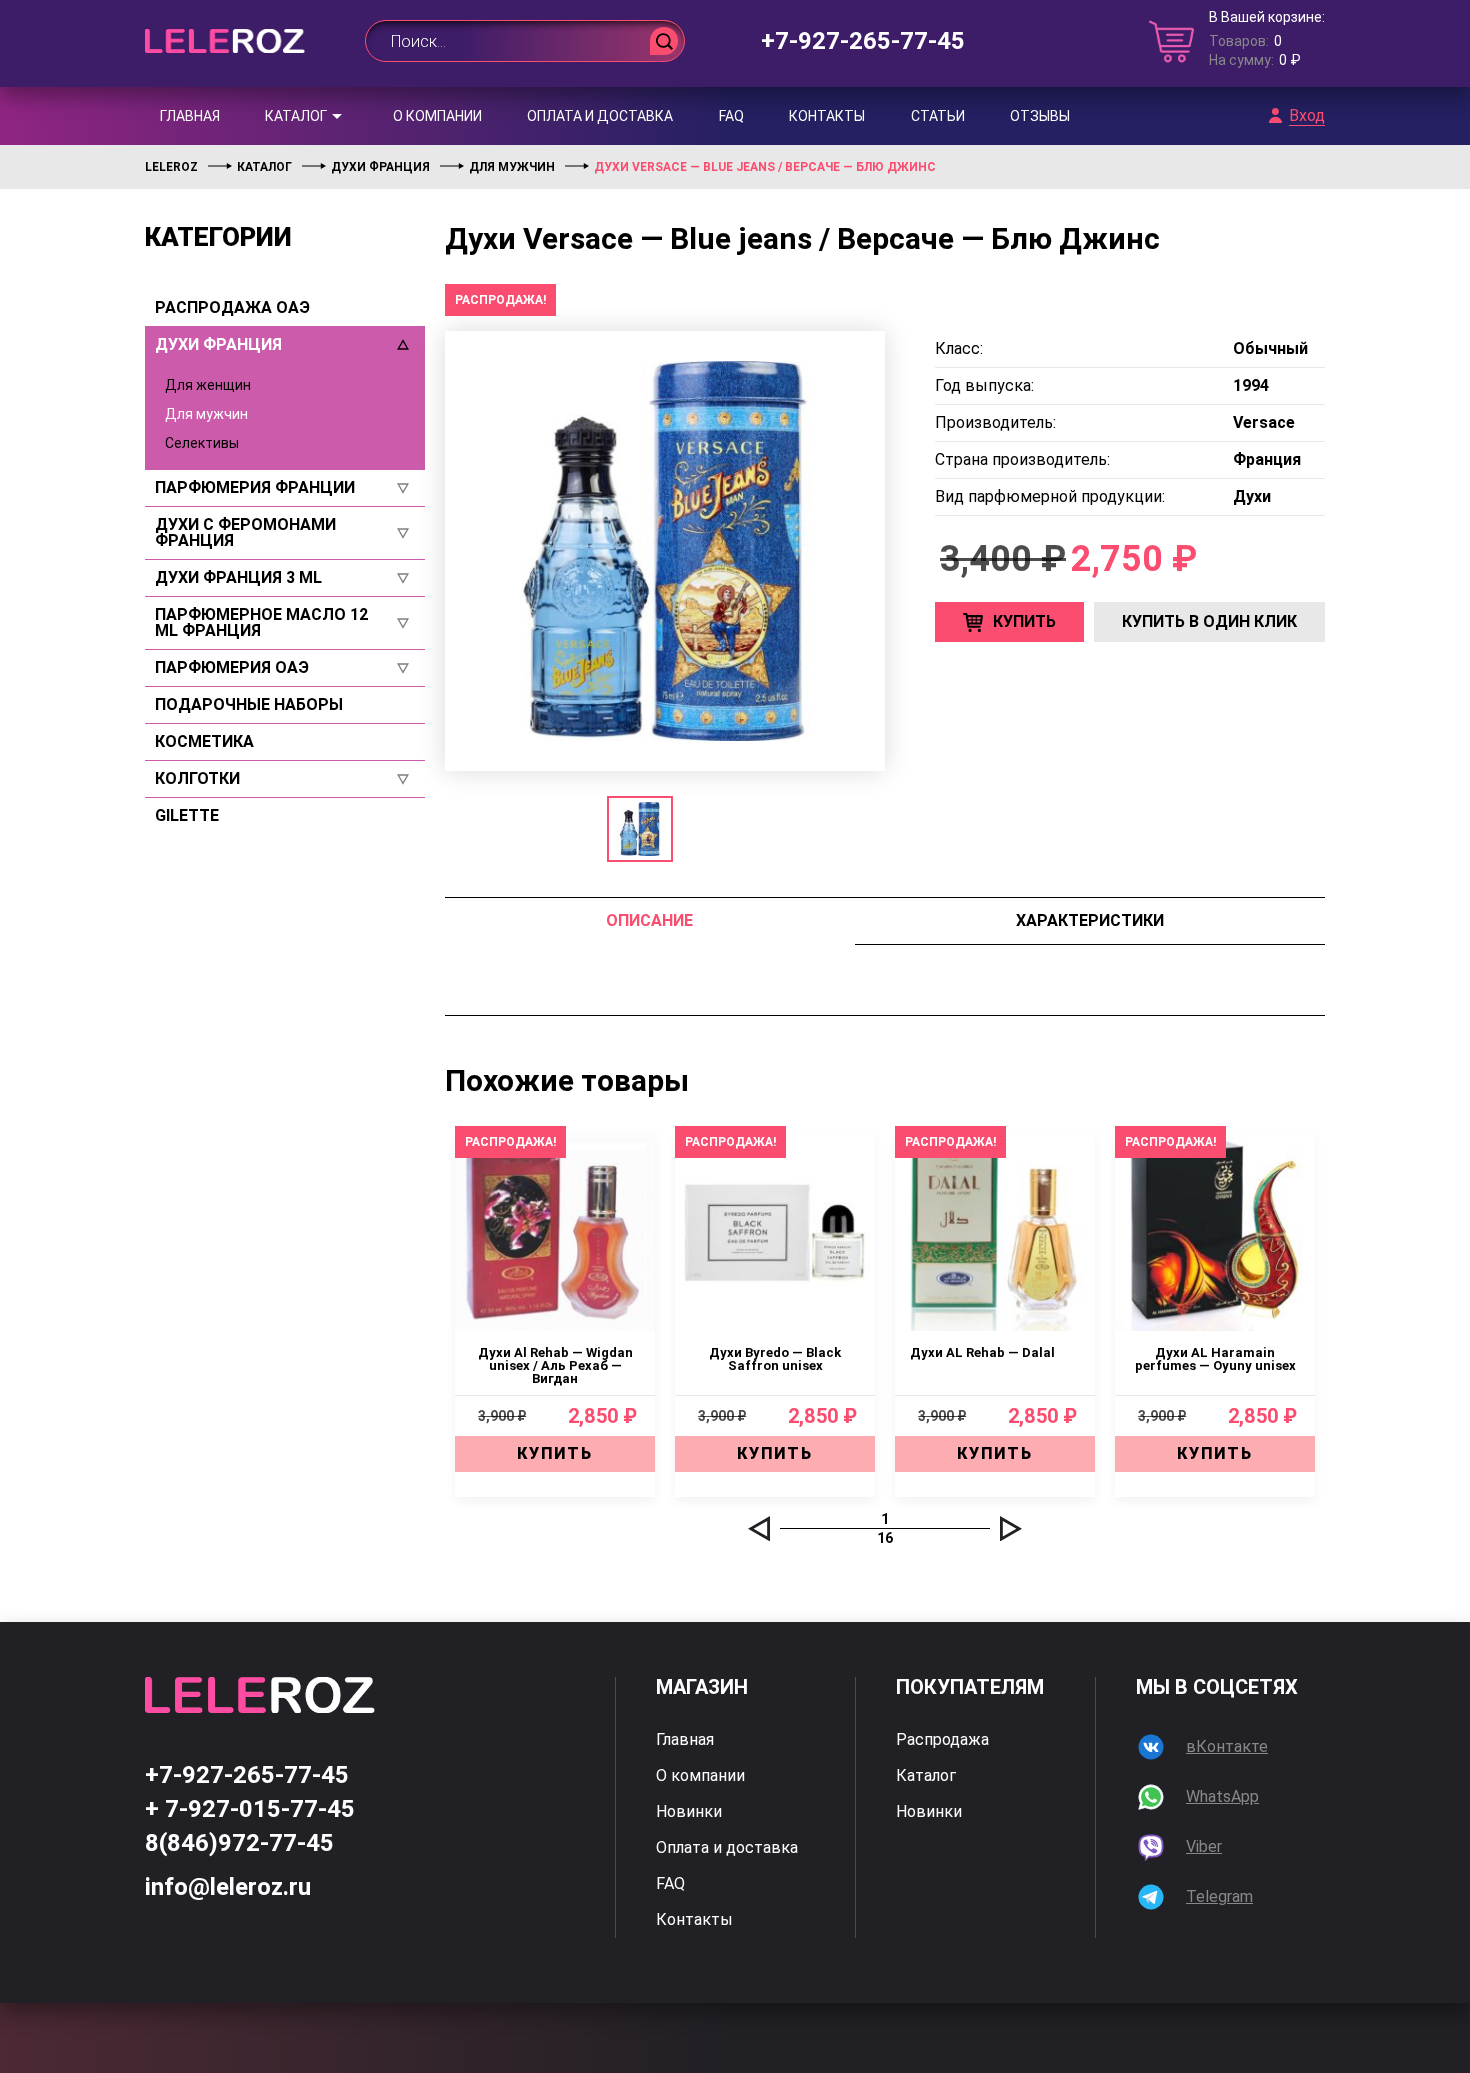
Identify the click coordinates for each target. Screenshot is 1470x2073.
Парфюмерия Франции (255, 488)
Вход (1307, 116)
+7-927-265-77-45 (863, 41)
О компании (437, 116)
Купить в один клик (1209, 621)
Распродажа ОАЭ (232, 308)
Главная (190, 116)
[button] (759, 1528)
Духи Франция (218, 345)
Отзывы (1040, 116)
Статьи (938, 116)
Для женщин (208, 385)
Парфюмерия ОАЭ (232, 668)
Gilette (187, 816)
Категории (218, 237)
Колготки (197, 779)
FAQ (731, 116)
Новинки (689, 1812)
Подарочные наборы (249, 705)
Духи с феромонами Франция (245, 533)
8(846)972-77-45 (239, 1843)
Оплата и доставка (600, 116)
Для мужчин (206, 414)
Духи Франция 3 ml (238, 578)
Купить (1024, 621)
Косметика (204, 742)
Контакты (827, 116)
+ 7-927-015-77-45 (250, 1809)
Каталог (296, 116)
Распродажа (942, 1740)
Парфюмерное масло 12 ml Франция (261, 623)
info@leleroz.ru (228, 1887)
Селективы (202, 443)
